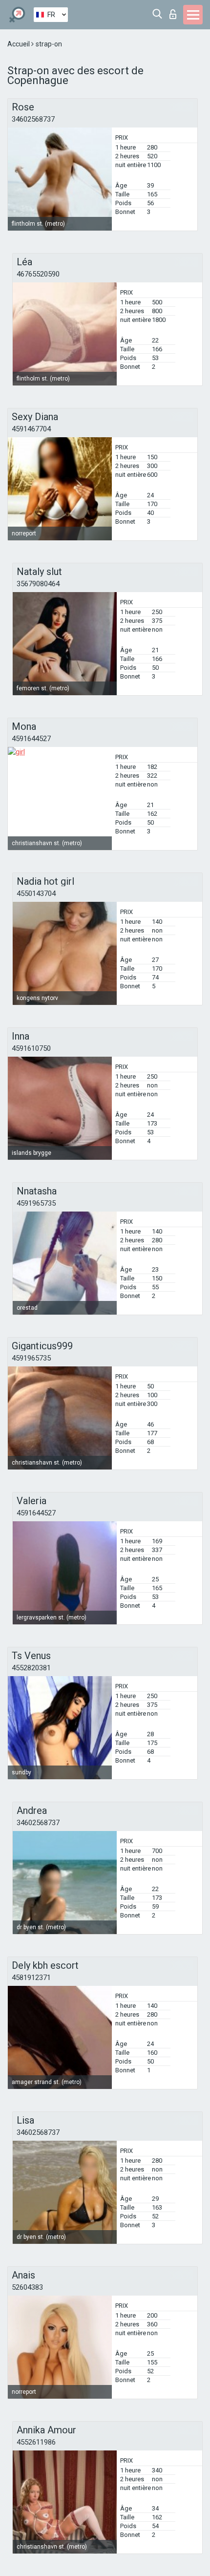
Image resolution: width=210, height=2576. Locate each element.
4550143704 (36, 894)
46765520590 (38, 274)
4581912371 (31, 1978)
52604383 (27, 2287)
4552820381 (31, 1668)
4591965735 (36, 1203)
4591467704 (31, 429)
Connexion (175, 11)
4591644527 (31, 739)
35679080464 (38, 584)
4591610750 (31, 1048)
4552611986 (36, 2442)
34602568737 (33, 119)
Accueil (19, 44)
